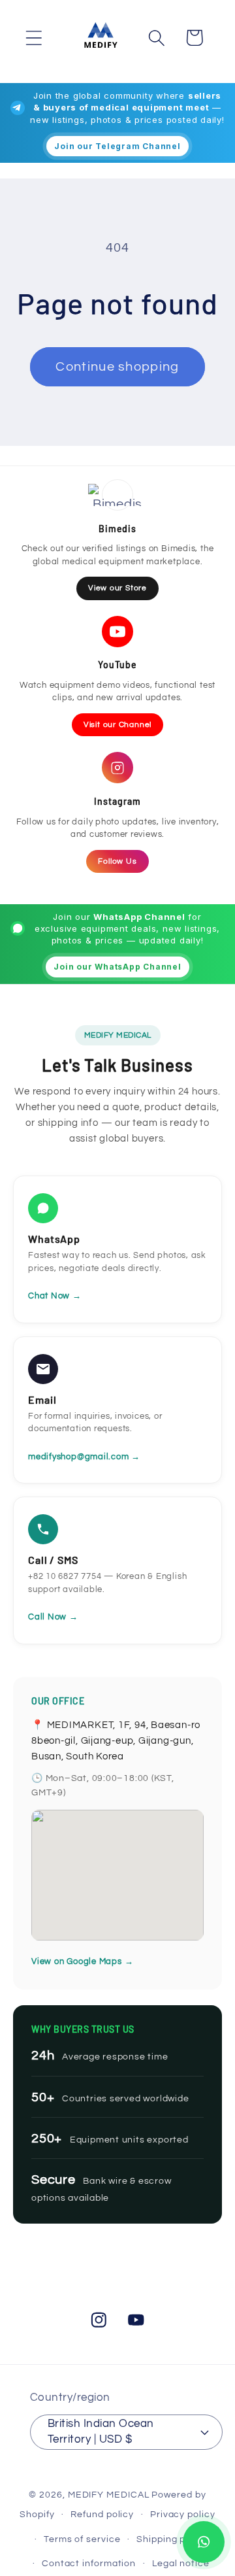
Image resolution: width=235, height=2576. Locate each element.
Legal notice (181, 2563)
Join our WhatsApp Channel (117, 967)
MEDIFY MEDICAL (109, 2495)
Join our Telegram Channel (117, 146)
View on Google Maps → (82, 1961)
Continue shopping (117, 367)
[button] (34, 38)
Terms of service (82, 2539)
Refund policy (102, 2514)
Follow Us (117, 861)
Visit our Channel (117, 725)
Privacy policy (183, 2514)
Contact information (89, 2563)
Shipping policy (172, 2539)
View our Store (117, 588)
